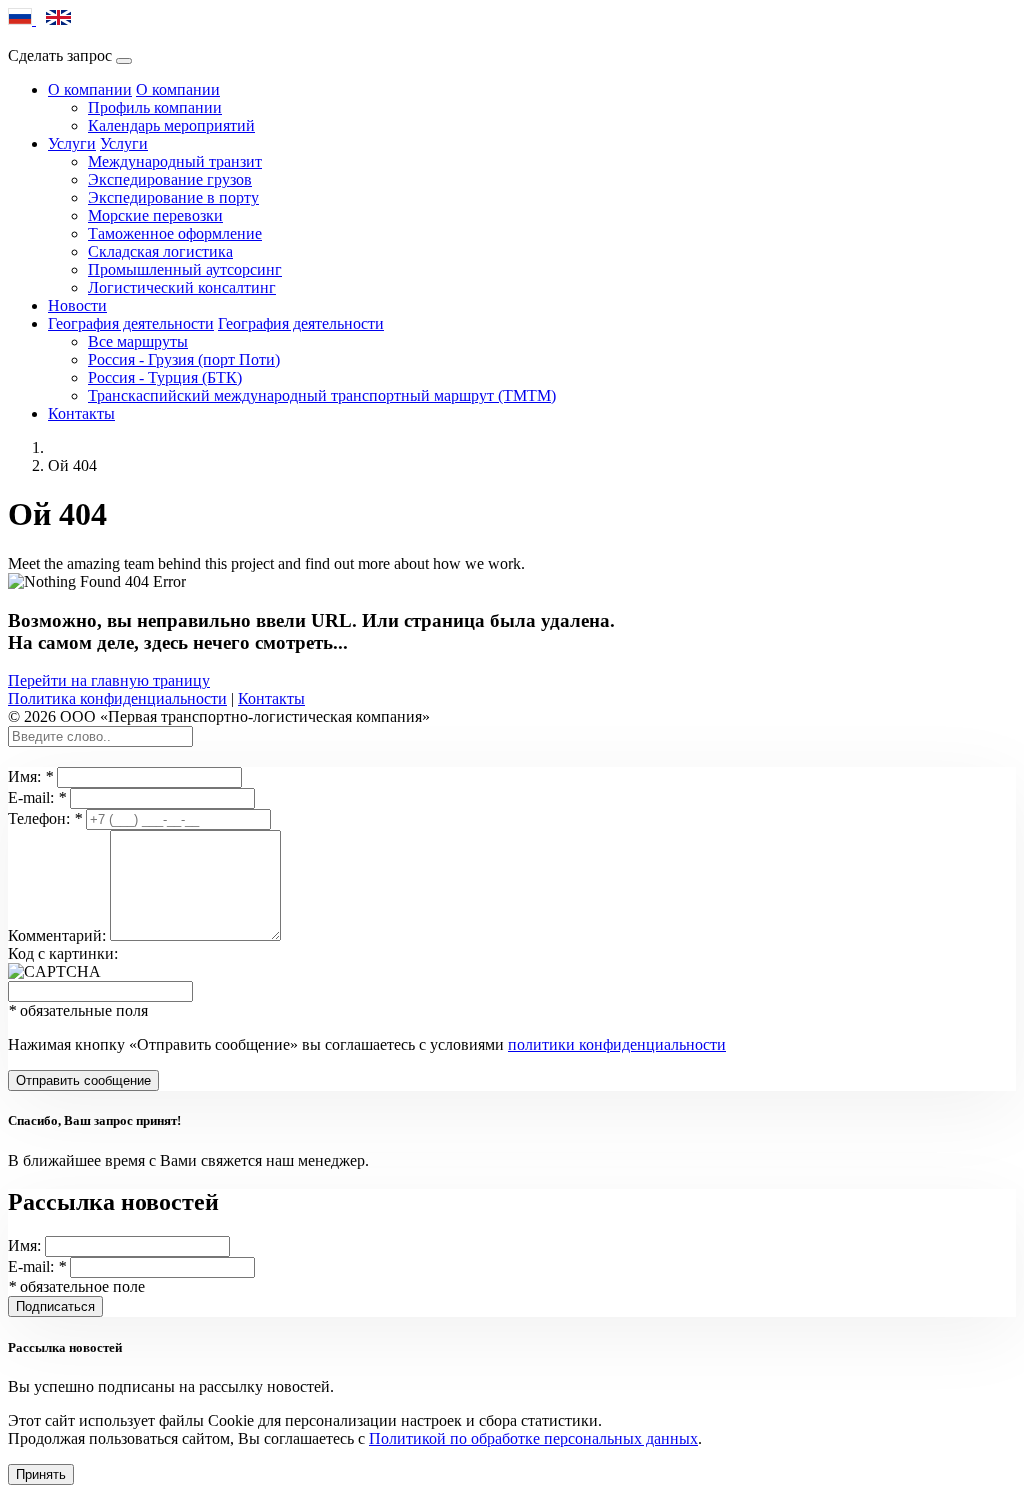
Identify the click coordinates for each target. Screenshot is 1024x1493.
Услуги (72, 143)
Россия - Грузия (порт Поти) (184, 359)
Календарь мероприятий (171, 125)
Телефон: (45, 818)
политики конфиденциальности (617, 1044)
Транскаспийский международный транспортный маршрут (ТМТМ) (322, 395)
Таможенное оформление (175, 233)
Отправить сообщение (83, 1080)
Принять (41, 1474)
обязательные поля (78, 1010)
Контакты (81, 413)
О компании (90, 89)
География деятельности (131, 323)
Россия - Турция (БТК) (165, 377)
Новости (77, 305)
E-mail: (37, 797)
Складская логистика (160, 251)
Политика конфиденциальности (117, 698)
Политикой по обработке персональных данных (533, 1438)
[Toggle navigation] (124, 61)
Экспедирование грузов (170, 179)
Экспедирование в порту (173, 197)
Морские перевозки (155, 215)
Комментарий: (59, 935)
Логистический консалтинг (182, 287)
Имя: (30, 776)
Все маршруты (138, 341)
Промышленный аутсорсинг (185, 269)
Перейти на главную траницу (109, 680)
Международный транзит (175, 161)
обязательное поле (76, 1286)
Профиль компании (155, 107)
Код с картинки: (63, 953)
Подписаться (55, 1306)
